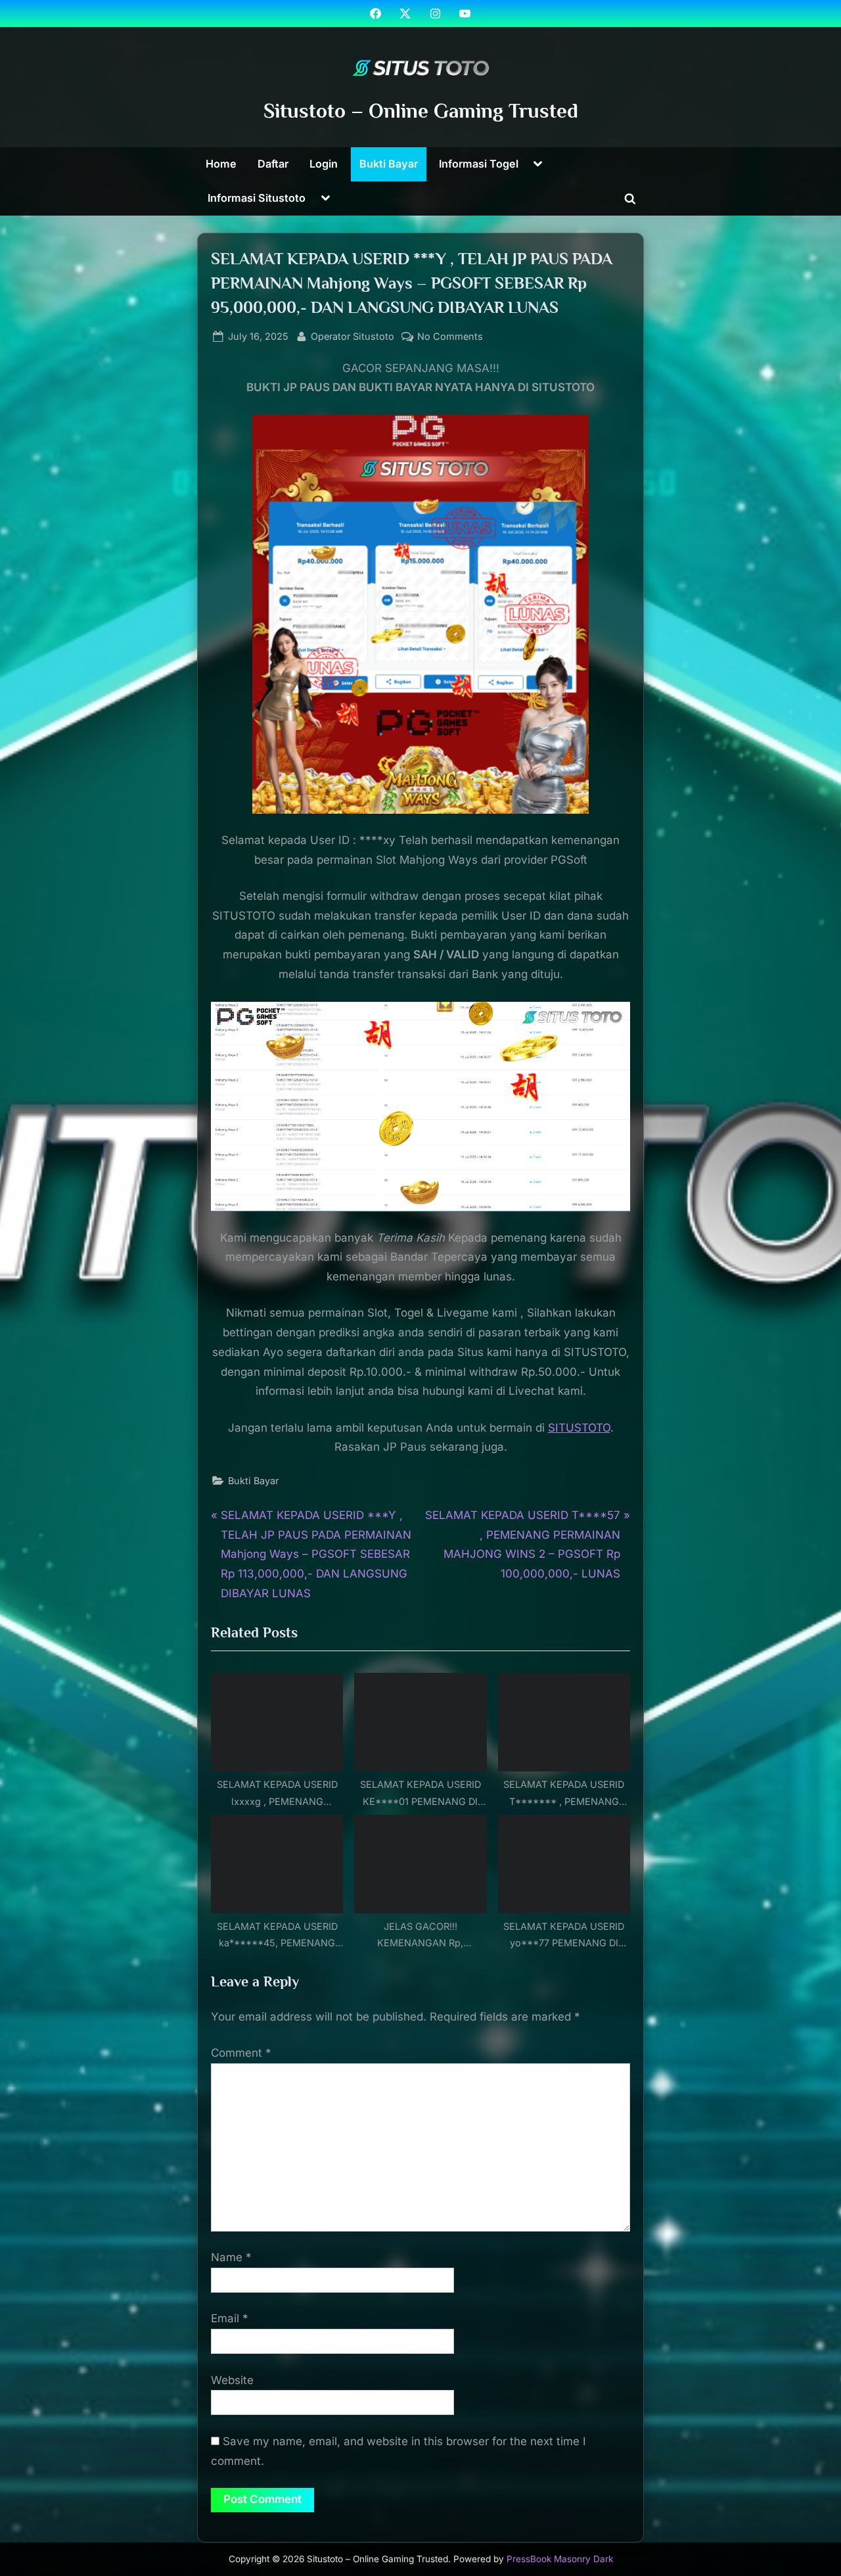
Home (221, 164)
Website (232, 2380)
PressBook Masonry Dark (560, 2559)
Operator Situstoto (352, 336)
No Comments (450, 337)
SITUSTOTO (579, 1428)
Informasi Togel (479, 164)
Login (324, 164)
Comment (241, 2053)
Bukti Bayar (389, 164)
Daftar (273, 164)
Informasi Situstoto (257, 198)
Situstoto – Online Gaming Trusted (421, 111)
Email (230, 2318)
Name (231, 2257)
